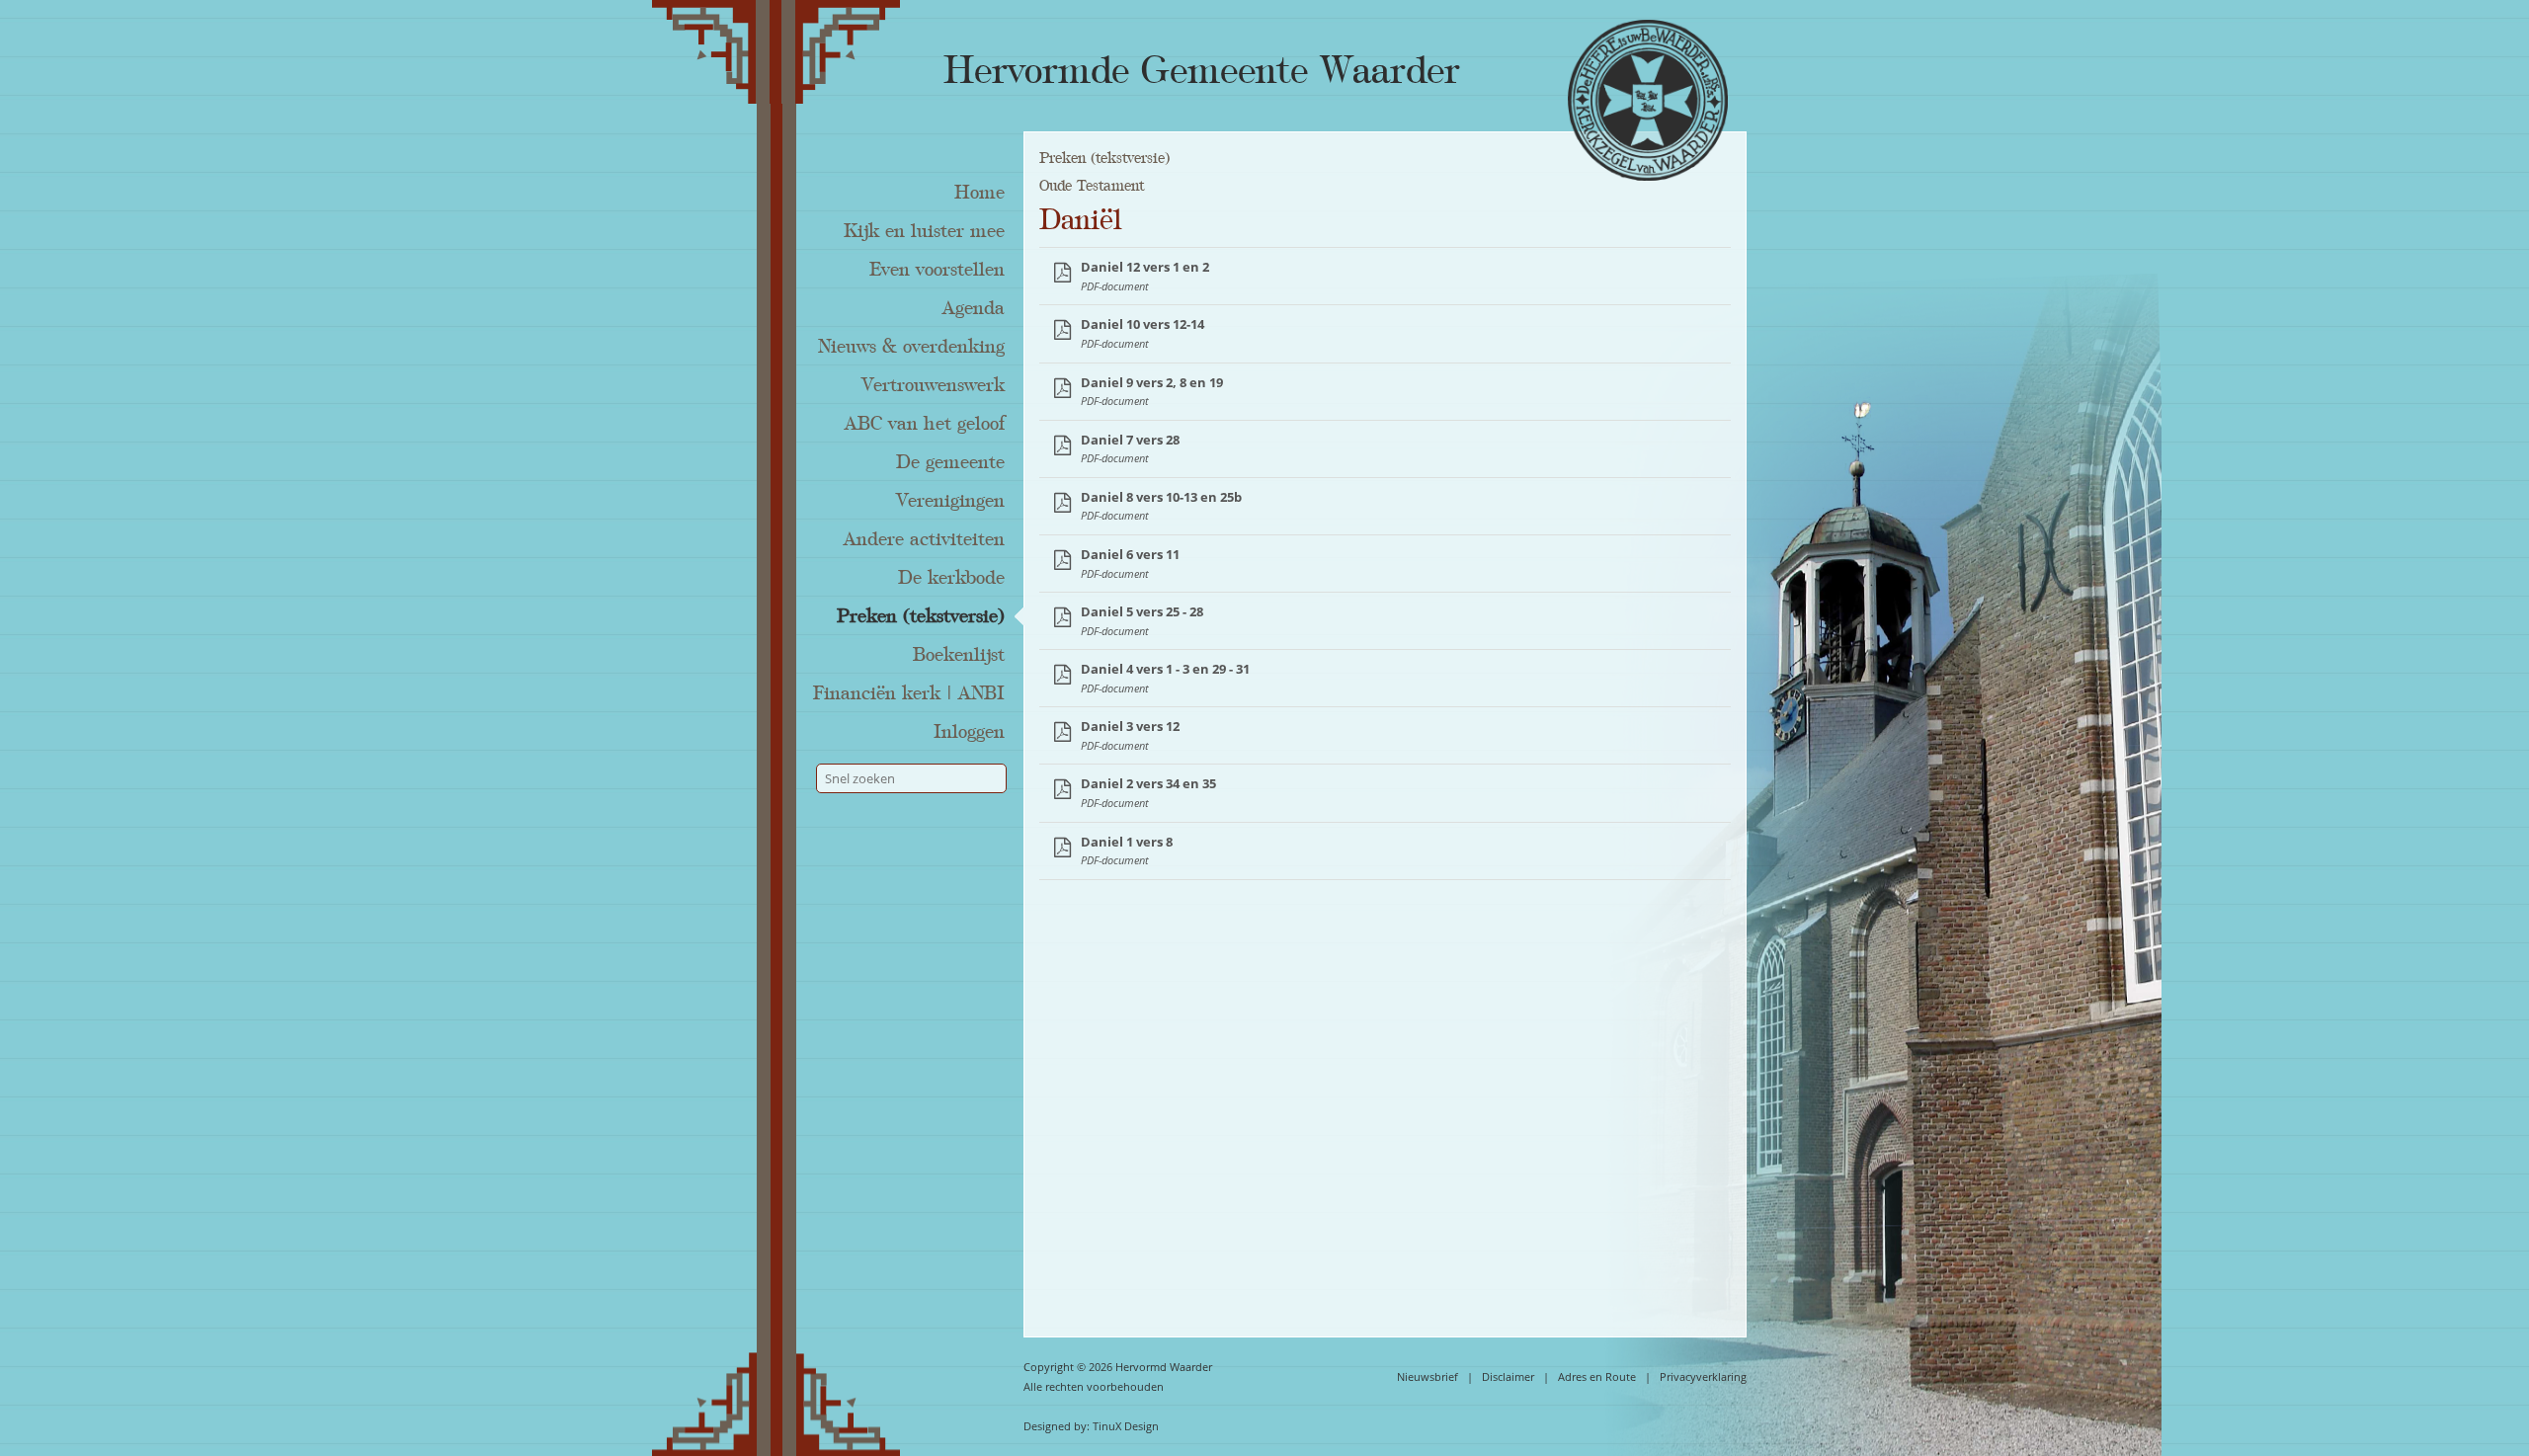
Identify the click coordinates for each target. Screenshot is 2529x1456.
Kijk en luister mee (924, 231)
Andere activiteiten (924, 539)
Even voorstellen (937, 270)
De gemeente (950, 462)
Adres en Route (1597, 1376)
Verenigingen (950, 501)
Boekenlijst (959, 655)
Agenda (974, 308)
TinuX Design (1126, 1426)
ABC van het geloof (925, 424)
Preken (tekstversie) (921, 616)
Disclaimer (1508, 1376)
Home (979, 193)
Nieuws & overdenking (911, 347)
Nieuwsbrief (1428, 1376)
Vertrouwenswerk (933, 385)
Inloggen (969, 732)
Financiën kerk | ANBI (909, 693)
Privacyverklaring (1703, 1376)
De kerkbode (951, 578)
